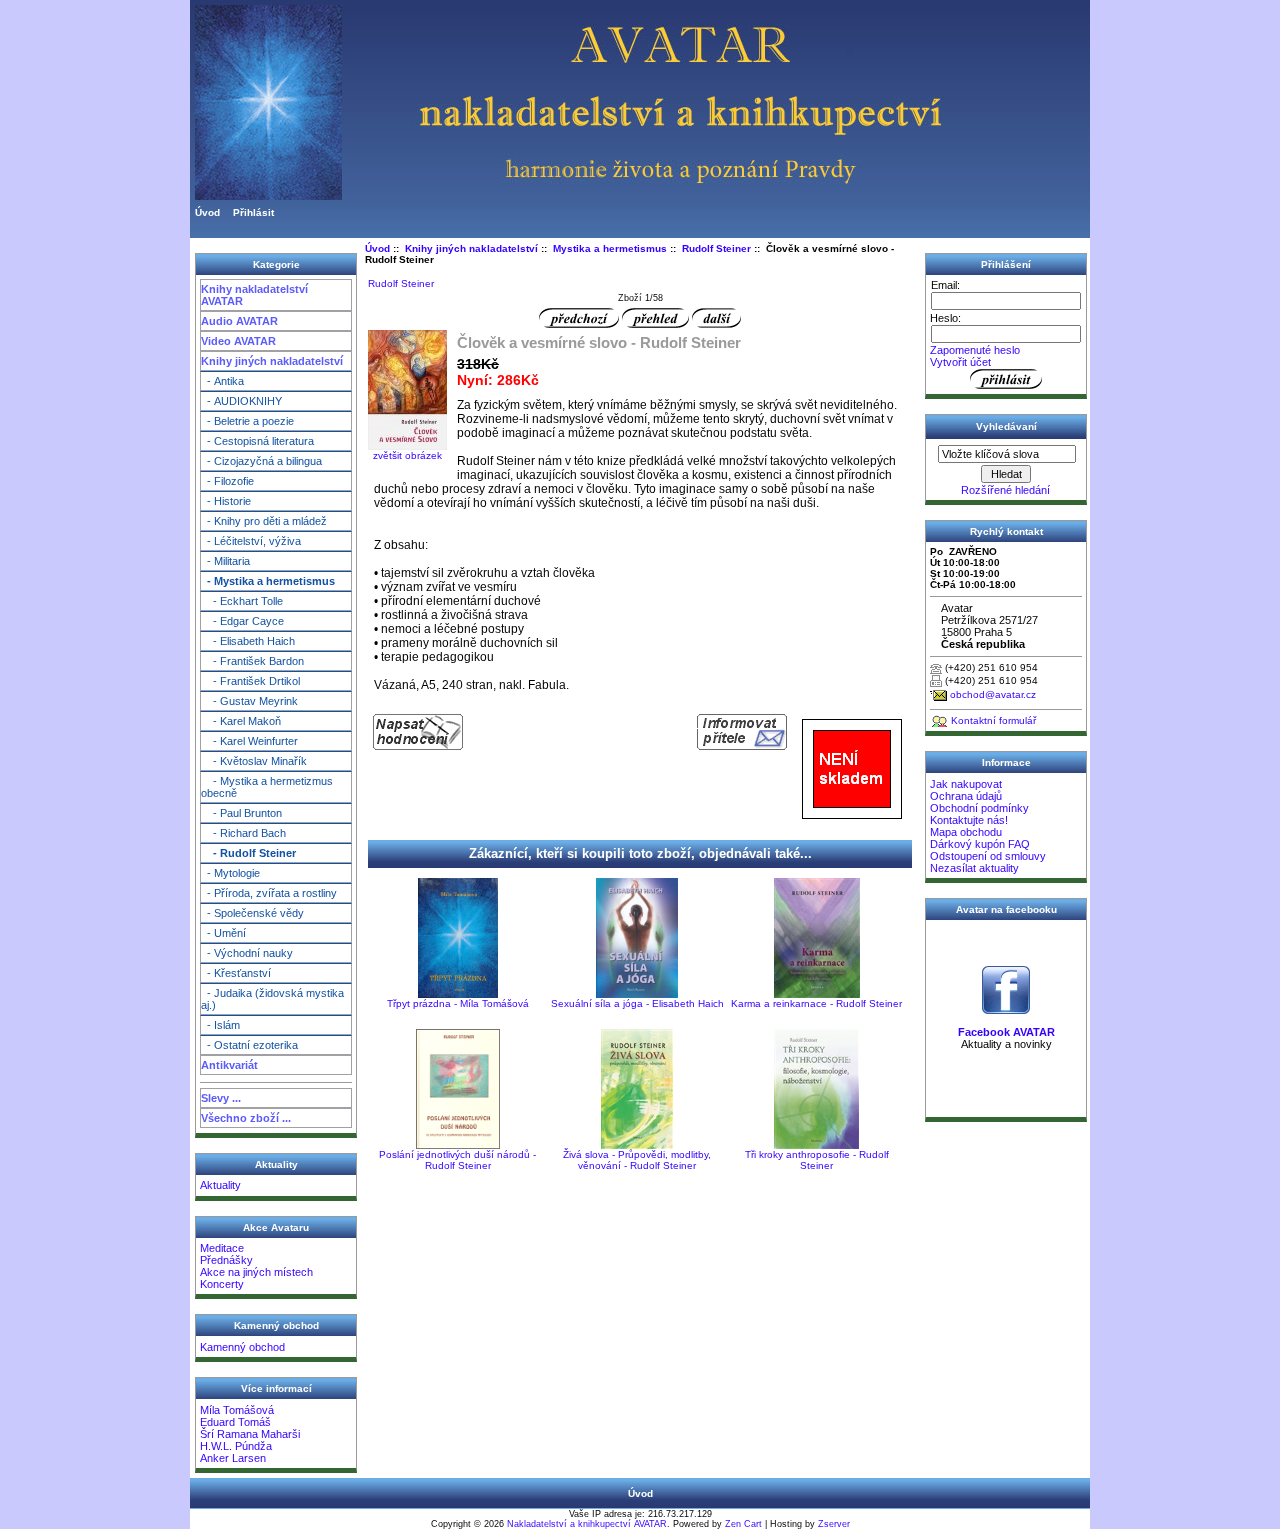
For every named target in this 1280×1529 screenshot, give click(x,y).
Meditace (222, 1248)
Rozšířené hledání (1005, 490)
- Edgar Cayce (242, 621)
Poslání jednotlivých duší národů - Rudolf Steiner (457, 1160)
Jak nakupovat (966, 784)
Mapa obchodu (966, 832)
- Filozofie (227, 481)
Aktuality (220, 1185)
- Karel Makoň (241, 721)
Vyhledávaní (1006, 426)
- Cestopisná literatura (257, 441)
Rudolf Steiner (716, 248)
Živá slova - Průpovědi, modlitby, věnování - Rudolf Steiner (637, 1160)
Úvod (207, 212)
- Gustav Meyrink (249, 701)
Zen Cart (743, 1524)
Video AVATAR (238, 341)
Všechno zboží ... (246, 1118)
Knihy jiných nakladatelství (272, 361)
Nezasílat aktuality (974, 868)
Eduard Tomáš (235, 1422)
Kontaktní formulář (993, 720)
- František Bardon (252, 661)
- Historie (226, 501)
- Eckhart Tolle (242, 601)
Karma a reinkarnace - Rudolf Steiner (816, 1003)
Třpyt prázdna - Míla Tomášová (458, 1003)
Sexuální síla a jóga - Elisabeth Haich (637, 1003)
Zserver (834, 1524)
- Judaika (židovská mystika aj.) (272, 999)
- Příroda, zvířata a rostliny (269, 893)
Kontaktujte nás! (969, 820)
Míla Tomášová (237, 1410)
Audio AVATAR (239, 321)
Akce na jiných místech (256, 1272)
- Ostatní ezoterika (249, 1045)
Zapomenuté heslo (975, 350)
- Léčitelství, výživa (251, 541)
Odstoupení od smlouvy (988, 856)
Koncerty (222, 1284)
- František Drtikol (250, 681)
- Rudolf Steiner (248, 853)
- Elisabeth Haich (248, 641)
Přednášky (226, 1260)
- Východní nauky (247, 953)
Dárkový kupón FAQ (980, 844)
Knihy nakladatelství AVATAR (254, 295)
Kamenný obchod (242, 1347)
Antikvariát (229, 1065)
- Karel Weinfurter (249, 741)
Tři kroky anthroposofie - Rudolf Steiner (817, 1160)
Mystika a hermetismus (610, 248)
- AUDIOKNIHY (241, 401)
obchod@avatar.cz (993, 694)
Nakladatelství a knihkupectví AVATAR (587, 1524)
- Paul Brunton (241, 813)
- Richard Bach (243, 833)
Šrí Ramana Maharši (250, 1434)
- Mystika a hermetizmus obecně (267, 787)
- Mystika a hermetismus (268, 581)
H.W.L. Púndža (236, 1446)
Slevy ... (221, 1098)
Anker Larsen (233, 1458)
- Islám (220, 1025)
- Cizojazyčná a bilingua (261, 461)
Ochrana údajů (966, 796)
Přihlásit (253, 212)
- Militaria (225, 561)
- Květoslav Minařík (254, 761)
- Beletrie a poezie (247, 421)
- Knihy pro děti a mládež (264, 521)
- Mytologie (230, 873)
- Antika (222, 381)
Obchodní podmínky (979, 808)
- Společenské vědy (252, 913)
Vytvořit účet (960, 362)
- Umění (223, 933)
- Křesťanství (236, 973)
